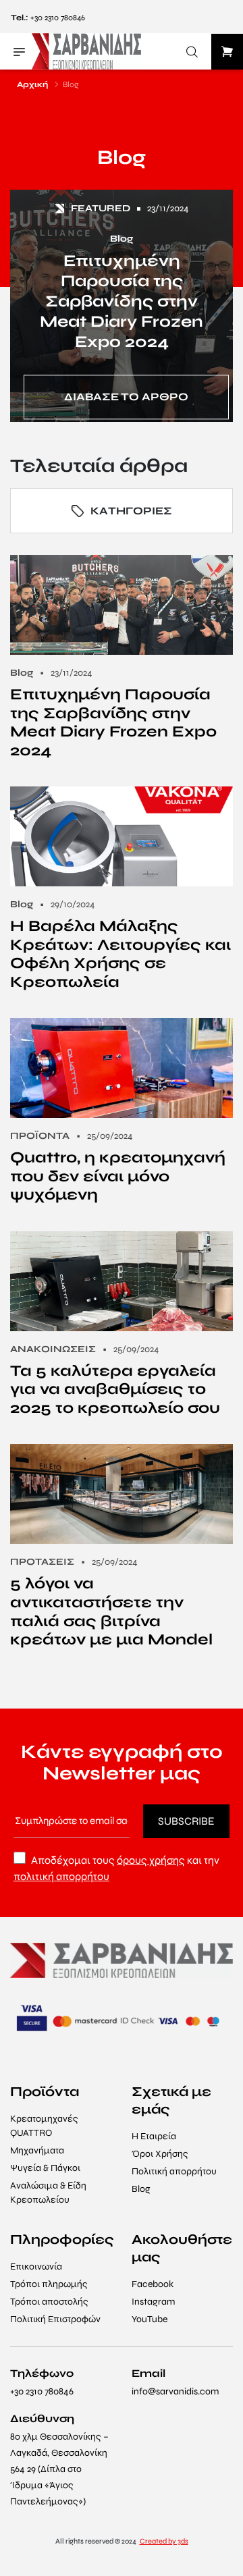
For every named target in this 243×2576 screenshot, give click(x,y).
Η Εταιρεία (154, 2136)
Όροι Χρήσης (160, 2154)
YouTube (150, 2319)
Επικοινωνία (36, 2266)
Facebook (153, 2284)
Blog (141, 2189)
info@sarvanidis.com (175, 2391)
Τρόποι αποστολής (49, 2302)
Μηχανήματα (37, 2150)
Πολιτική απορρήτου (174, 2171)
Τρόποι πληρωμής (49, 2284)
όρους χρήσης (151, 1860)
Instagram (153, 2302)
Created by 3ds (164, 2541)
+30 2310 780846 (58, 18)
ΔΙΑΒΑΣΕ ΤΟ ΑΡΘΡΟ (126, 397)
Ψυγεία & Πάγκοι (45, 2168)
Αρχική (32, 84)
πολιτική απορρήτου (61, 1876)
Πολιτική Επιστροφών (55, 2319)
